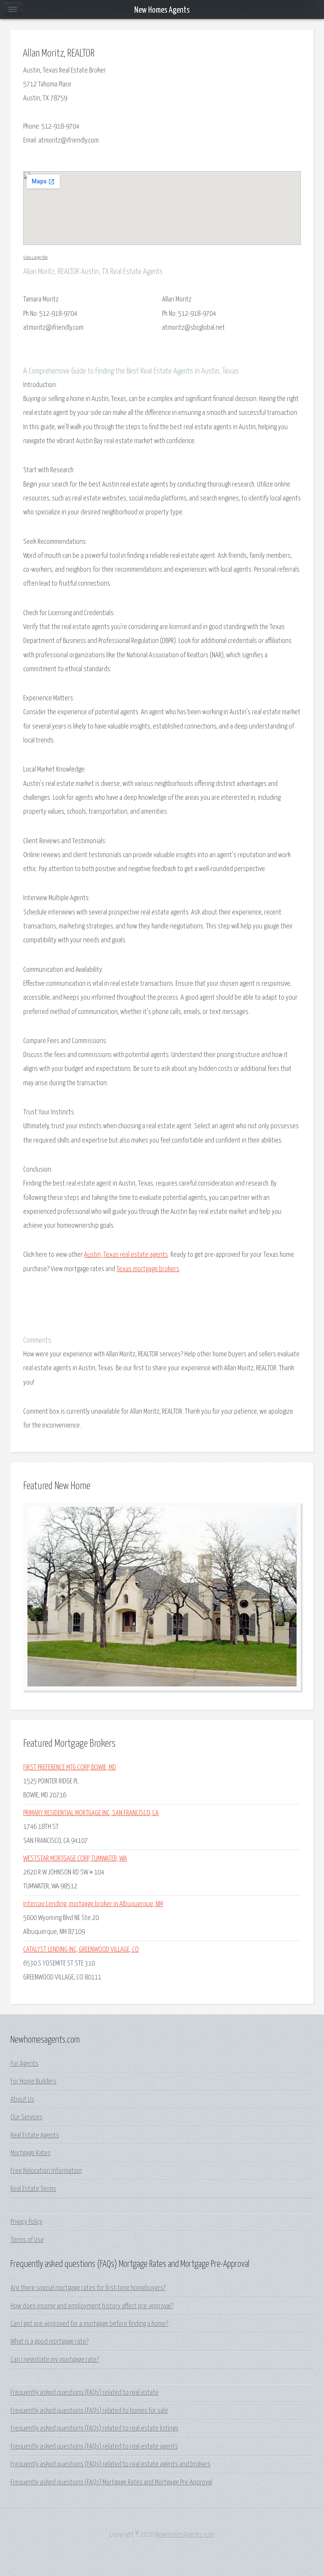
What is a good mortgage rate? (50, 2342)
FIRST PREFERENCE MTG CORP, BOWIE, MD (70, 1768)
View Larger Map (35, 257)
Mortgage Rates (31, 2153)
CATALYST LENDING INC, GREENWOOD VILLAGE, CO (81, 1950)
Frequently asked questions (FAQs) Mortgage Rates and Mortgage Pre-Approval (111, 2483)
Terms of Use (27, 2240)
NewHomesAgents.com (185, 2535)
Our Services (27, 2118)
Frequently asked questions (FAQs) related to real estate (85, 2393)
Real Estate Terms (33, 2189)
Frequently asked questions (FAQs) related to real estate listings (94, 2429)
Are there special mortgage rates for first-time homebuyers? (88, 2288)
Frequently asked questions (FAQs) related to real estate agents (94, 2447)
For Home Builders (34, 2082)
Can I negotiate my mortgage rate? (55, 2360)
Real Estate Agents (35, 2136)
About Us (22, 2100)
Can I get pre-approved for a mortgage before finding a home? (89, 2324)
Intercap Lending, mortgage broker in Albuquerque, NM (93, 1904)
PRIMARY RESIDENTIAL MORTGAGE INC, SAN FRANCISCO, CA (91, 1813)
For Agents (24, 2064)
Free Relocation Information (46, 2171)
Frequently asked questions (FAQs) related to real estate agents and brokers (111, 2464)
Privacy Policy (27, 2222)
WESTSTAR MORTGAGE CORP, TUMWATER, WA (75, 1859)
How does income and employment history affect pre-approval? (92, 2306)
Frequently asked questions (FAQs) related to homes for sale (89, 2411)
